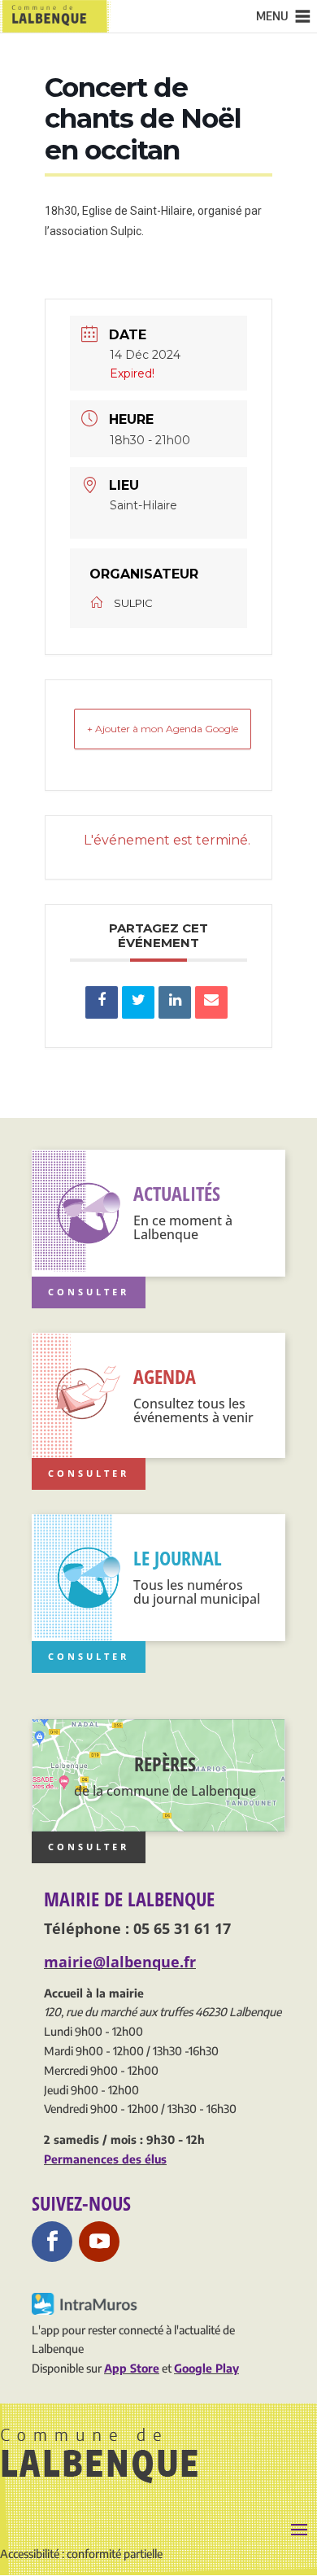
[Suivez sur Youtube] (99, 2242)
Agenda (165, 1376)
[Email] (211, 1002)
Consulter (89, 1292)
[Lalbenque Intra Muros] (86, 2310)
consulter (89, 1847)
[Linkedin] (175, 1002)
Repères (165, 1764)
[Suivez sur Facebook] (52, 2242)
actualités (177, 1193)
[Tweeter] (138, 1002)
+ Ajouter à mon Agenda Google (163, 729)
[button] (272, 16)
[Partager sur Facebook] (102, 1002)
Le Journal (178, 1558)
